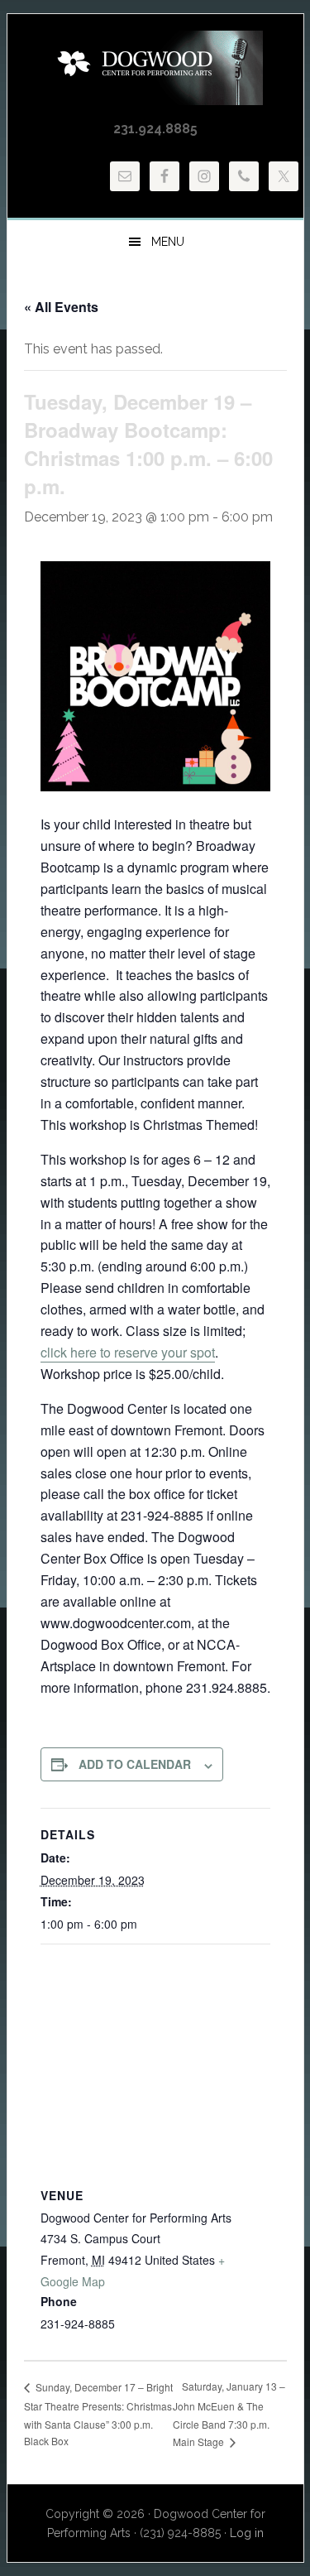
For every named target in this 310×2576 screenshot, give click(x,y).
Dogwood (155, 68)
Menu (168, 242)
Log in (247, 2533)
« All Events (61, 307)
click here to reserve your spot (128, 1352)
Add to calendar (135, 1764)
